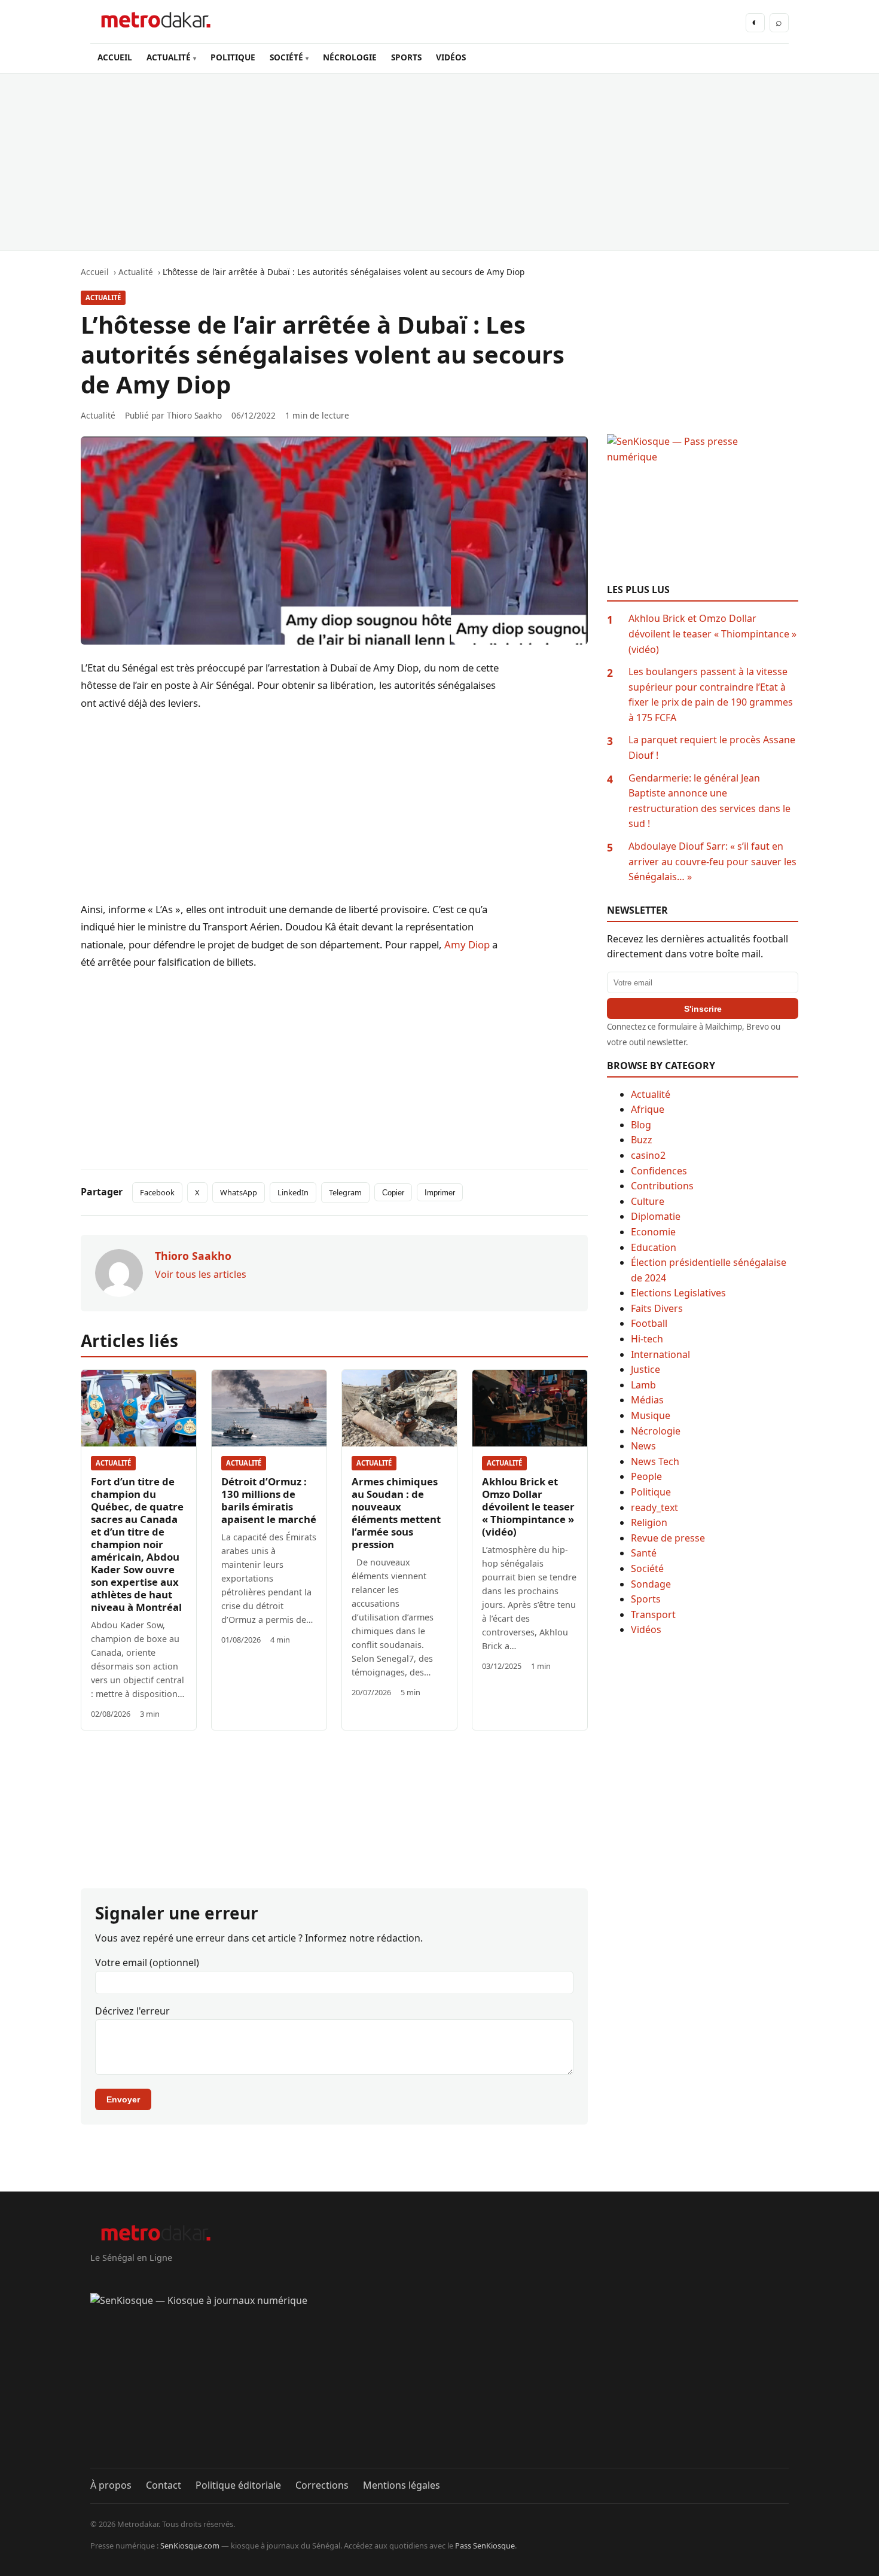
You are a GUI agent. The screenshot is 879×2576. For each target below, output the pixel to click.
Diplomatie (656, 1216)
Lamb (643, 1385)
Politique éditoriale (238, 2485)
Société (647, 1568)
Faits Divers (657, 1308)
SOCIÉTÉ (286, 57)
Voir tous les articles (201, 1274)
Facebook (157, 1192)
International (660, 1354)
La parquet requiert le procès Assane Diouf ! (712, 747)
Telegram (345, 1192)
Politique (651, 1492)
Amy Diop (467, 944)
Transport (653, 1614)
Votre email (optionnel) (147, 1962)
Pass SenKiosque (485, 2546)
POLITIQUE (233, 57)
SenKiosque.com (190, 2546)
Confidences (659, 1171)
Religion (649, 1522)
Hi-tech (647, 1339)
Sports (646, 1599)
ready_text (654, 1507)
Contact (164, 2485)
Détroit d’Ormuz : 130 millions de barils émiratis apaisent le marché (269, 1500)
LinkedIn (293, 1192)
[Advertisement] (439, 162)
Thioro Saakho (194, 415)
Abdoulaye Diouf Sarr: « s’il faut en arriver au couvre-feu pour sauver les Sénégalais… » (712, 861)
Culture (648, 1201)
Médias (647, 1400)
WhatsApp (239, 1192)
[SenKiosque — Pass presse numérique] (703, 509)
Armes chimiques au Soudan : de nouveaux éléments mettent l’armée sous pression (396, 1513)
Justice (645, 1369)
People (646, 1476)
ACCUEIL (115, 57)
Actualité (103, 297)
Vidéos (646, 1629)
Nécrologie (656, 1431)
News (643, 1446)
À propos (111, 2485)
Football (649, 1323)
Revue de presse (668, 1538)
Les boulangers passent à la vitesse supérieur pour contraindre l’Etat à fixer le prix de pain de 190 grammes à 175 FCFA (711, 695)
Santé (644, 1553)
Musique (651, 1415)
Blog (641, 1125)
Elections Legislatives (678, 1293)
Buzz (642, 1140)
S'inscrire (703, 1009)
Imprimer (440, 1193)
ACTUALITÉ (169, 57)
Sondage (651, 1584)
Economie (653, 1232)
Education (654, 1247)
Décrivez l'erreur (132, 2011)
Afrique (648, 1109)
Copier (393, 1193)
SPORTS (406, 57)
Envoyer (123, 2099)
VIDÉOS (451, 57)
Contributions (662, 1186)
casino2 (648, 1155)
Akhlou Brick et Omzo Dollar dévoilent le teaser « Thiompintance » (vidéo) (528, 1507)
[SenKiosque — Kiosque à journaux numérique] (439, 2380)
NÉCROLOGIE (350, 57)
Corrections (322, 2485)
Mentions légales (402, 2485)
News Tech (655, 1461)
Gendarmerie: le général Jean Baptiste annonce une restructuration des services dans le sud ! (709, 801)
